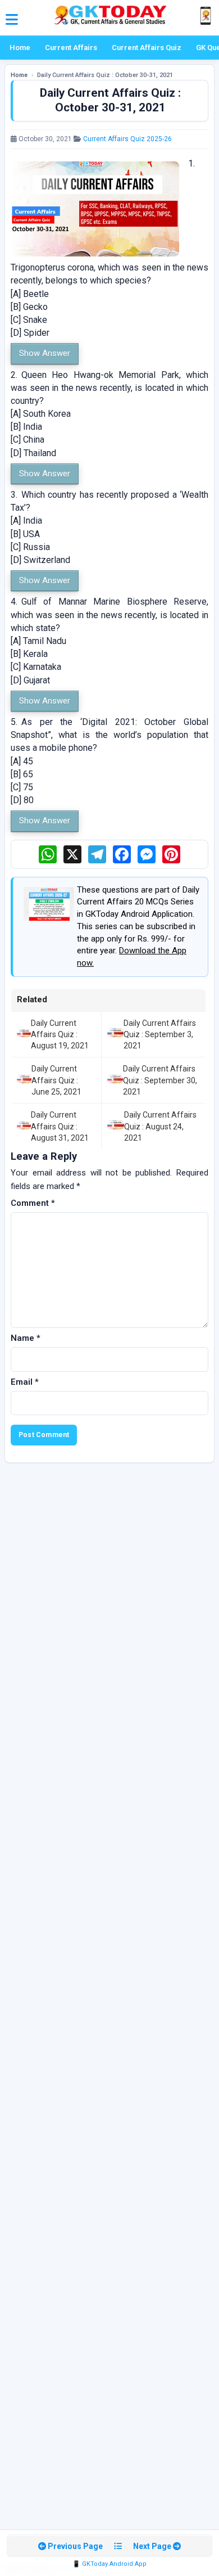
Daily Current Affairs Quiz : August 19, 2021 (60, 1035)
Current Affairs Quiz (147, 48)
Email (25, 1382)
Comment (33, 1203)
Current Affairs (71, 48)
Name (26, 1338)
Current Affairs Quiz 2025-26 (127, 139)
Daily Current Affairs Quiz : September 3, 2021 (160, 1035)
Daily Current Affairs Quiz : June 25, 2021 (56, 1080)
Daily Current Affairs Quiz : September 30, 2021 (160, 1080)
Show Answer (45, 353)
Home (20, 48)
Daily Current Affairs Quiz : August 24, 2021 (160, 1126)
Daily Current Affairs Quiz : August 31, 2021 (60, 1126)
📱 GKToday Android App (109, 2564)
